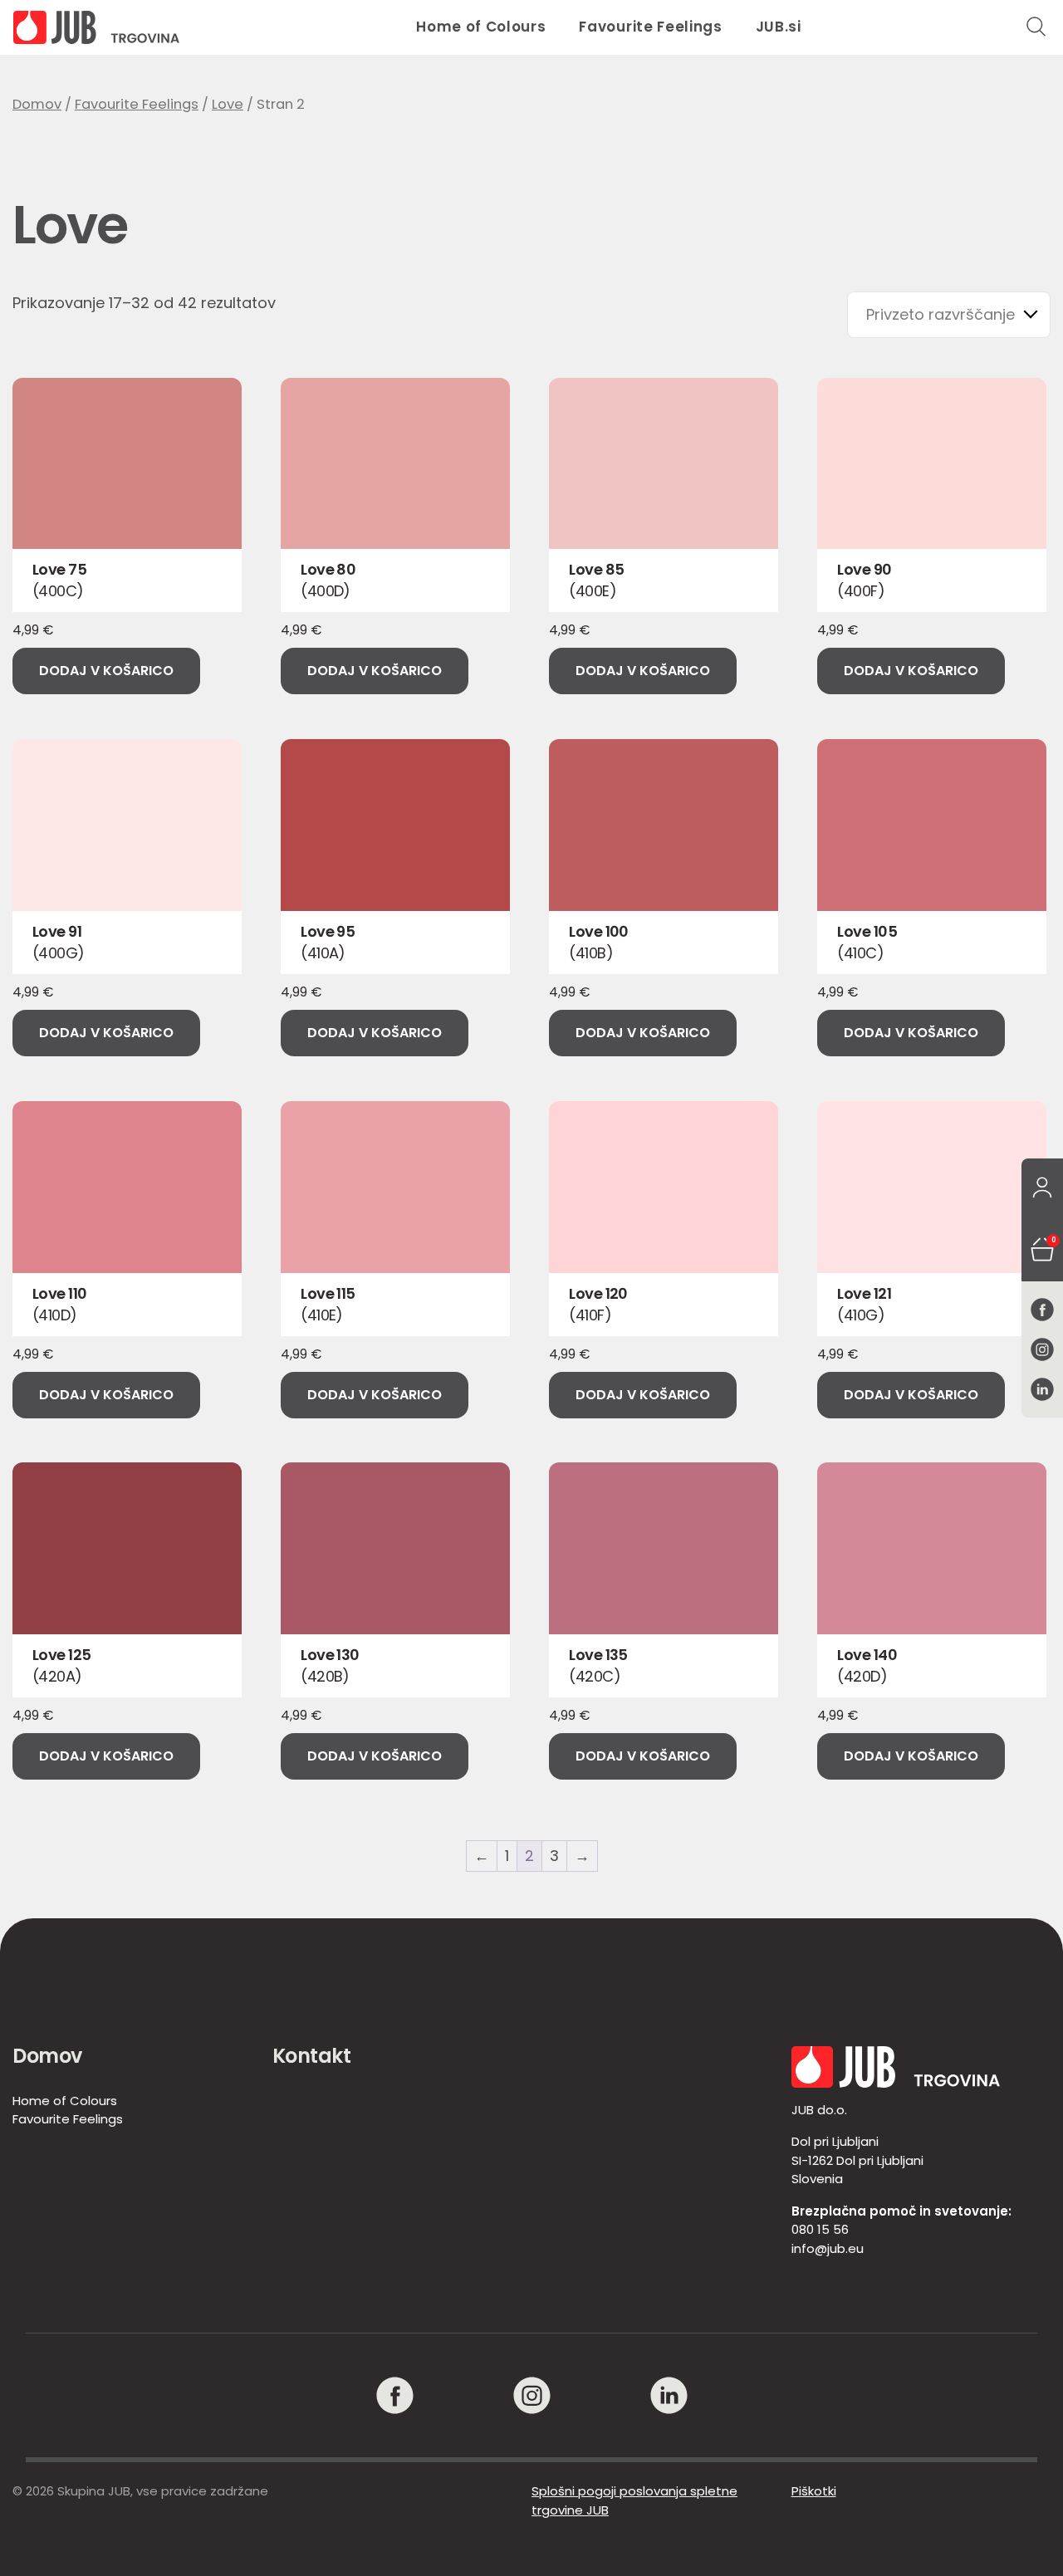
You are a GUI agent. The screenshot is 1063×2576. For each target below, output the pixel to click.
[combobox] (949, 315)
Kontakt (312, 2056)
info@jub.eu (828, 2248)
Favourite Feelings (650, 27)
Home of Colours (481, 27)
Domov (37, 104)
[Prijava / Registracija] (1042, 1188)
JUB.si (779, 27)
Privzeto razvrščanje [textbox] (941, 314)
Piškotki (814, 2491)
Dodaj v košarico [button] (106, 671)
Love (228, 104)
